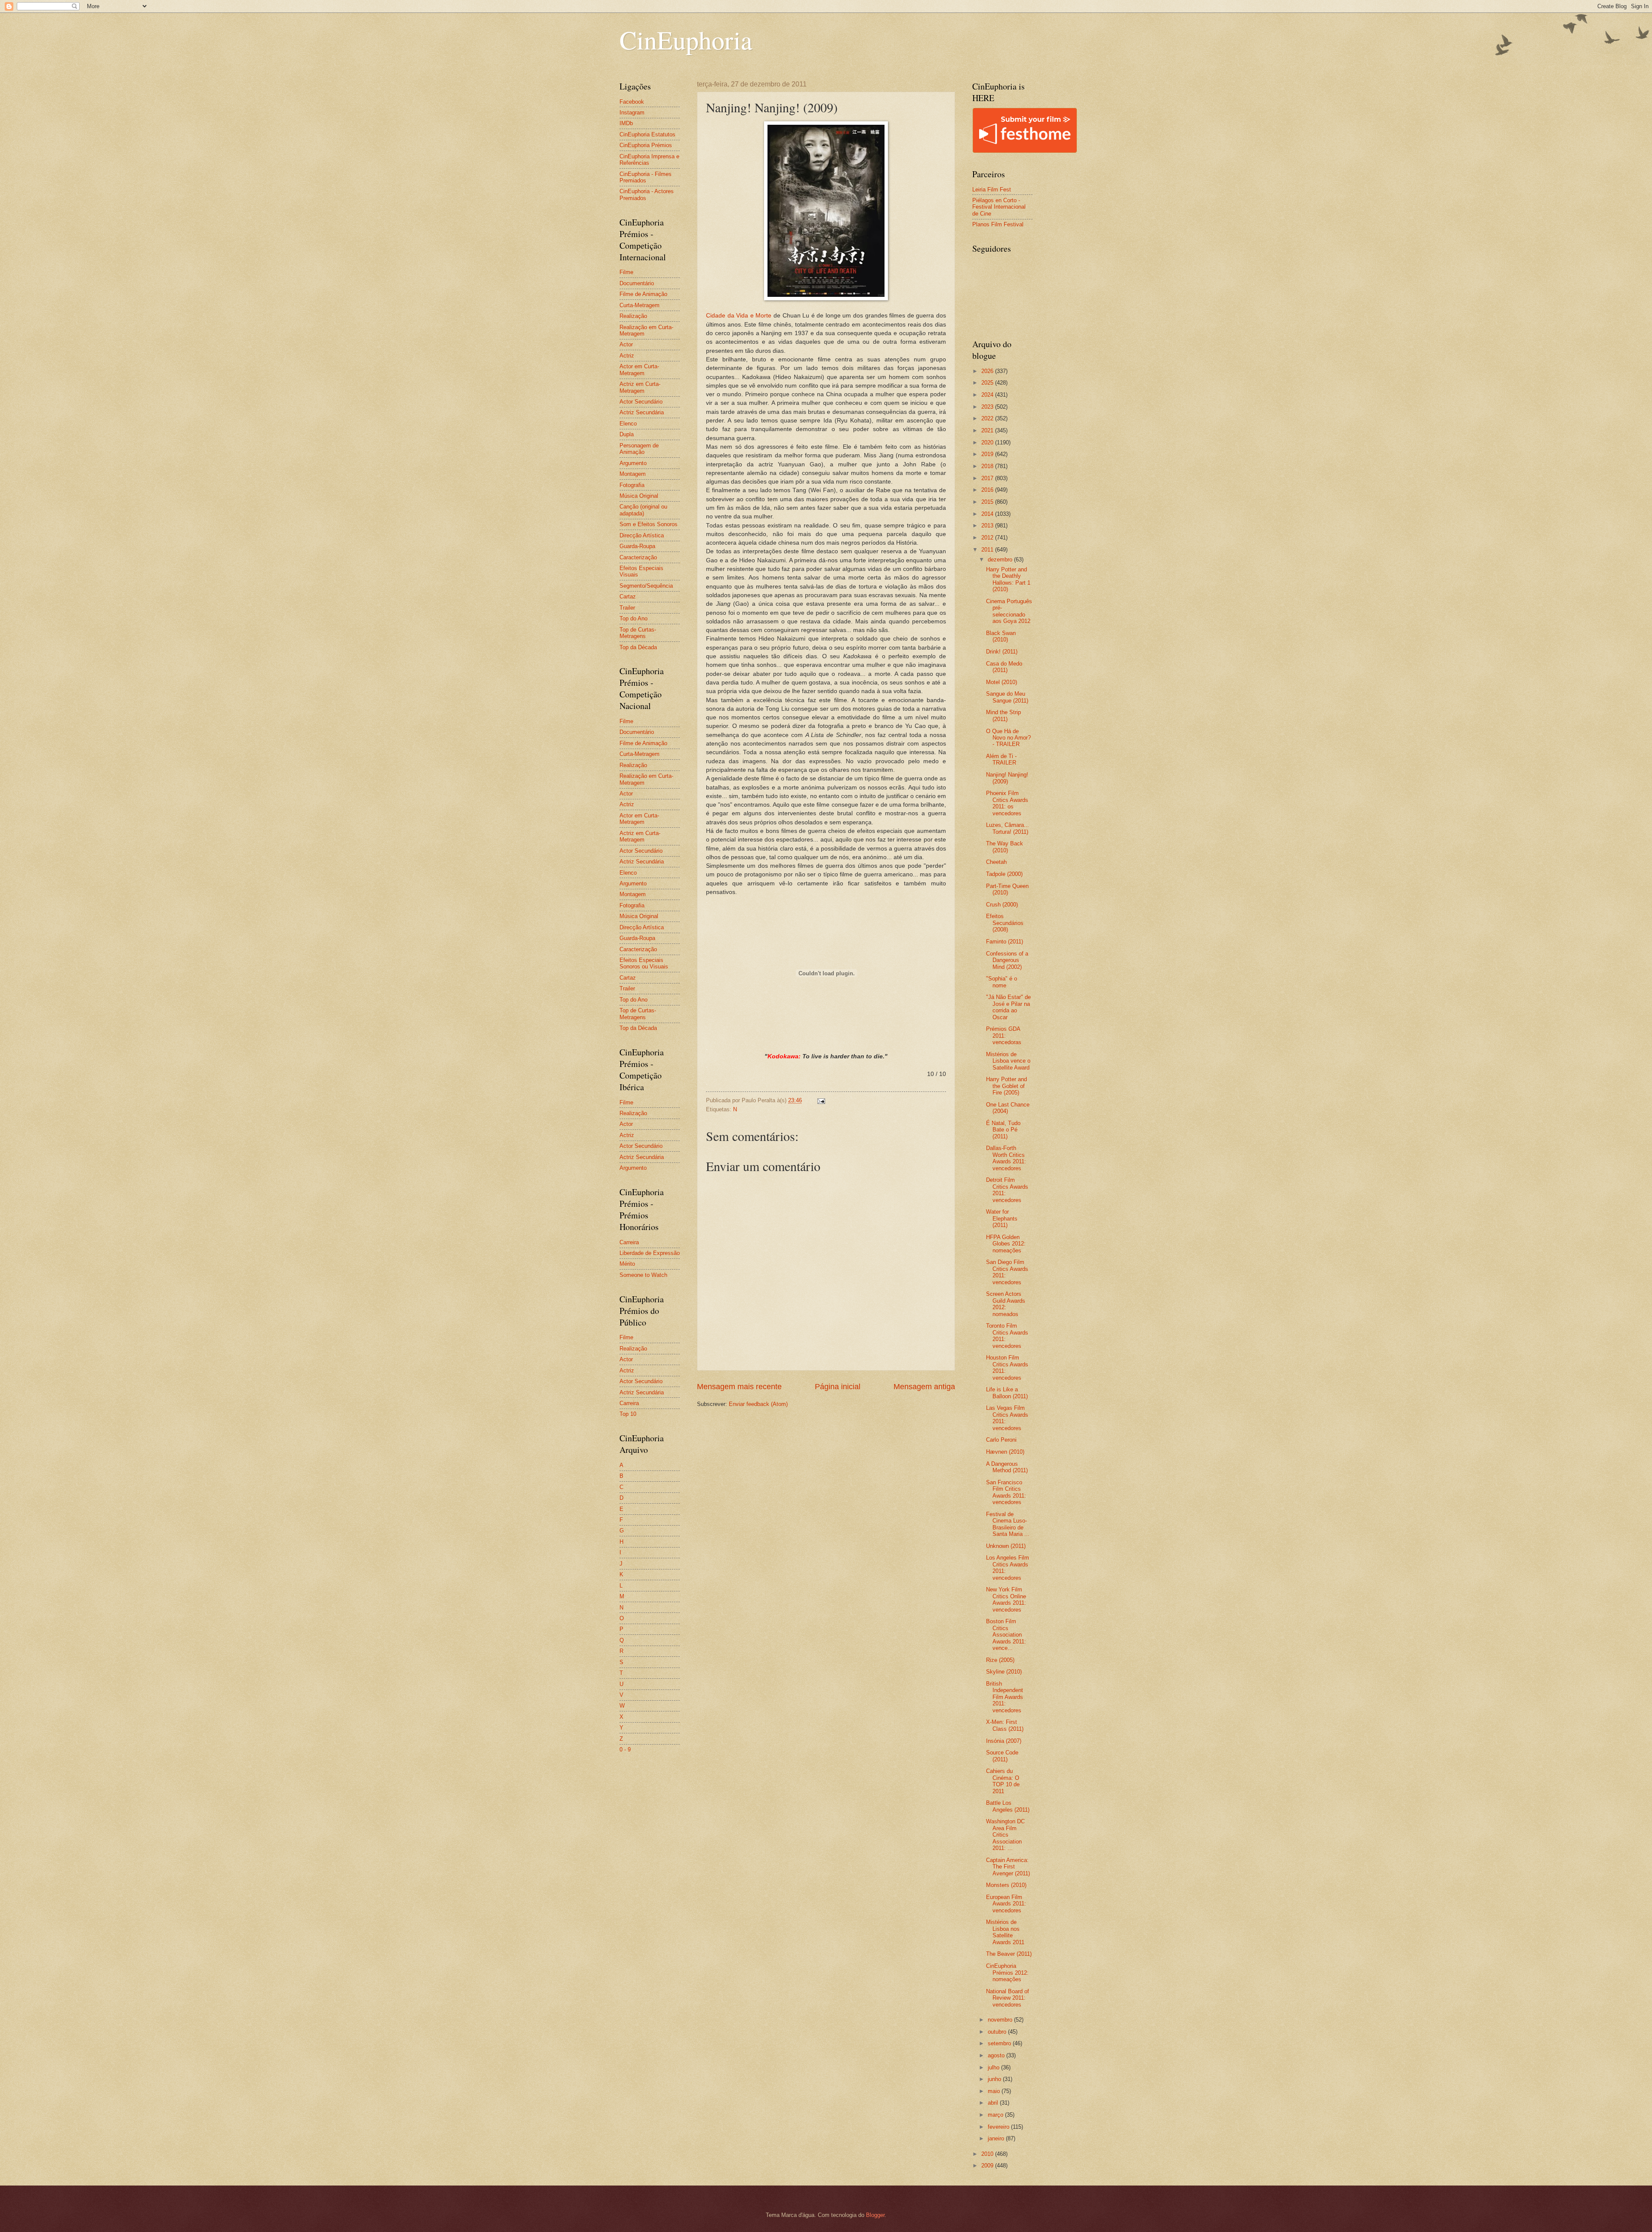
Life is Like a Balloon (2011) (1007, 1393)
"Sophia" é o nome (1002, 982)
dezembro (1001, 560)
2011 (988, 550)
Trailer (627, 608)
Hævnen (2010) (1005, 1452)
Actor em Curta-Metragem (639, 370)
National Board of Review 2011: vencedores (1008, 1998)
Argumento (633, 463)
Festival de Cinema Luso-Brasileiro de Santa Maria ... (1008, 1524)
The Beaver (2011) (1009, 1954)
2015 (988, 502)
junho (995, 2079)
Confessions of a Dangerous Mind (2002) (1007, 960)
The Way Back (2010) (1005, 847)
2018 (988, 466)
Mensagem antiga (924, 1387)
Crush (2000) (1002, 905)
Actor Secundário (641, 402)
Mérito (627, 1264)
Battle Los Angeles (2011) (1008, 1806)
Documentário (637, 283)
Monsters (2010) (1006, 1885)
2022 (988, 418)
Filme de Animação (643, 294)
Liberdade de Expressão (650, 1253)
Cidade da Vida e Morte (739, 316)
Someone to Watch (643, 1275)
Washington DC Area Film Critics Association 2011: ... (1005, 1835)
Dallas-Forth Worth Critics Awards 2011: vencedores (1006, 1158)
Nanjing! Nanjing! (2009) (1007, 778)
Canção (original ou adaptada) (643, 510)
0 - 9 (625, 1750)
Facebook (632, 102)
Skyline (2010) (1004, 1672)
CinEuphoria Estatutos (647, 134)
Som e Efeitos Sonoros (649, 524)
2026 (988, 371)
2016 (988, 490)
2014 (988, 514)
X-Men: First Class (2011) (1005, 1725)
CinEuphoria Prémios (646, 145)
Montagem (633, 474)
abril (994, 2103)
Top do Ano (633, 618)
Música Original (639, 496)
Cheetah (996, 862)
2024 (988, 395)
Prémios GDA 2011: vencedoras (1004, 1036)
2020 (988, 442)
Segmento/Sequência (646, 586)
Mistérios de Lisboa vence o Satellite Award (1008, 1061)
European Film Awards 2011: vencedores (1006, 1904)
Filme (626, 272)
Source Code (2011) (1002, 1756)
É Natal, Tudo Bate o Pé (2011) (1003, 1130)
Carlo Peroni (1001, 1440)
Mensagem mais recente (739, 1387)
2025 (988, 383)
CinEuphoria (686, 40)
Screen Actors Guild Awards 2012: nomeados (1006, 1304)
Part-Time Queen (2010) (1007, 889)
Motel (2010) (1002, 682)
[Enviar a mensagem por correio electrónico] (821, 1100)
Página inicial (838, 1387)
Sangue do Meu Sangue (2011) (1007, 697)
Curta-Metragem (640, 305)
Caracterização (638, 557)
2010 (988, 2154)
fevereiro (999, 2127)
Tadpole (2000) (1004, 874)
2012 (988, 538)
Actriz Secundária (642, 412)
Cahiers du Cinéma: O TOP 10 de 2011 (1003, 1781)
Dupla (627, 434)
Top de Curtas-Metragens (638, 633)
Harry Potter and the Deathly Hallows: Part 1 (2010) (1008, 579)
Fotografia (632, 485)
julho (994, 2067)
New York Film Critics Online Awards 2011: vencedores (1006, 1599)
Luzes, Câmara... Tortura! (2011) (1008, 828)
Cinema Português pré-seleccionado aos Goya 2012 (1009, 611)
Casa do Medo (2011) (1004, 667)
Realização (633, 316)
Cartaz (628, 597)
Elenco (628, 424)
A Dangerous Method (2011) (1007, 1467)
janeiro (997, 2138)
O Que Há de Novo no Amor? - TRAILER (1008, 738)
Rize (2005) (1000, 1660)
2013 (988, 526)
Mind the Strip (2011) (1003, 715)
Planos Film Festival (998, 224)
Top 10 (628, 1414)
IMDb (626, 123)
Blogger (875, 2215)
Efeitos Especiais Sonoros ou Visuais (644, 963)
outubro (998, 2032)
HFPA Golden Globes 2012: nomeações (1006, 1244)
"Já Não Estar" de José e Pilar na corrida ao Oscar (1008, 1007)
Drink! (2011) (1002, 652)
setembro (1000, 2043)
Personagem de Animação (639, 449)
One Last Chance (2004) (1008, 1108)
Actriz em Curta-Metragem (640, 387)
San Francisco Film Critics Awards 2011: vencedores (1006, 1492)
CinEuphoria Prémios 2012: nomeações (1007, 1973)
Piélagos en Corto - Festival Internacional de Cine (999, 207)
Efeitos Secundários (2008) (1005, 923)
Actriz (627, 356)
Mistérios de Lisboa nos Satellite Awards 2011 (1005, 1932)
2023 (988, 407)
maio (995, 2091)
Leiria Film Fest (992, 190)
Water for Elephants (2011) (1002, 1218)
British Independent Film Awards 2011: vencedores (1005, 1697)
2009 (988, 2166)
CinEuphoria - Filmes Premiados (646, 177)
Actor (626, 344)
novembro (1001, 2020)
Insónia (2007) (1004, 1741)
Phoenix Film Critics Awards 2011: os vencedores (1007, 803)
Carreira (629, 1242)
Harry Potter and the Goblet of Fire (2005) (1006, 1086)
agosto (997, 2055)
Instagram (632, 113)
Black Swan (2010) (1001, 636)
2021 (988, 430)
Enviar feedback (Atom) (758, 1404)
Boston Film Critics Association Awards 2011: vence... (1006, 1635)
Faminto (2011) (1005, 942)
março (996, 2115)
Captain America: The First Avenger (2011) (1008, 1867)
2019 (988, 454)
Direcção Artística (642, 535)
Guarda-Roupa (637, 546)
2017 (988, 478)
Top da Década (638, 647)
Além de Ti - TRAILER (1001, 759)
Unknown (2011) (1006, 1546)
